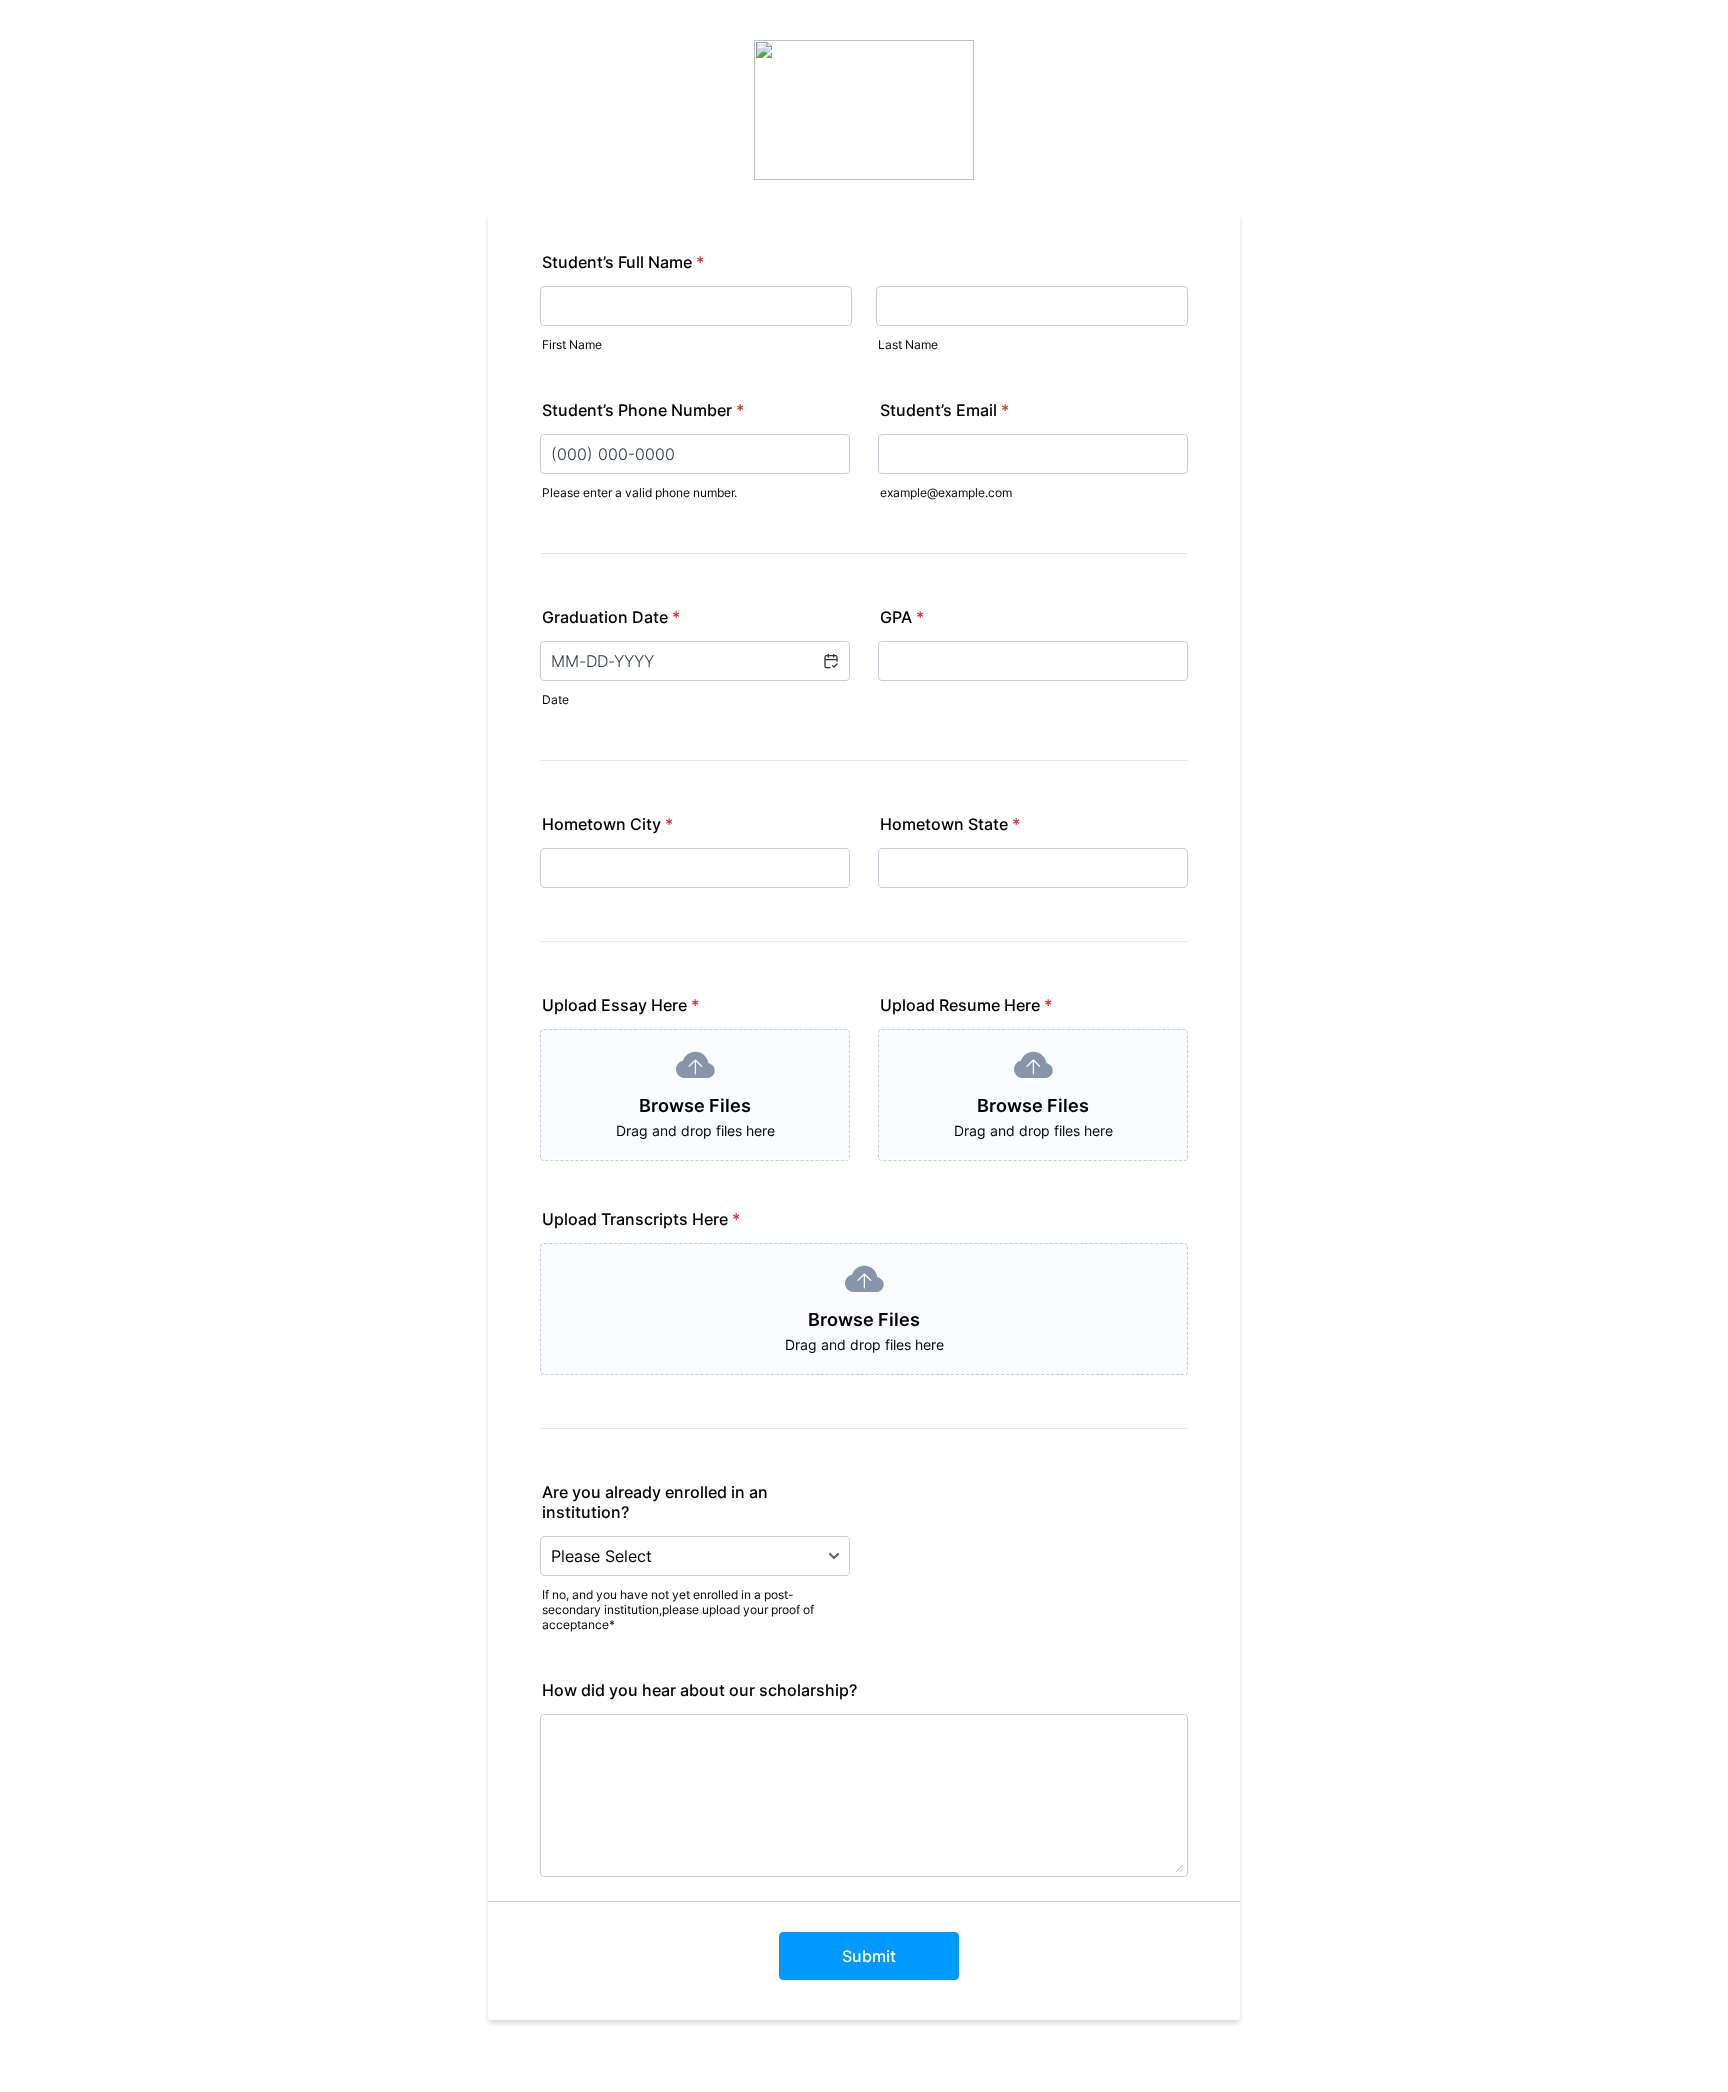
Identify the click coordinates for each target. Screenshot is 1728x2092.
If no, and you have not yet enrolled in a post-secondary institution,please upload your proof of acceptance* (678, 1609)
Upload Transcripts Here (641, 1219)
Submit (869, 1956)
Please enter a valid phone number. (639, 492)
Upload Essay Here (620, 1005)
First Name (572, 344)
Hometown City (607, 824)
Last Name (908, 344)
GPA (902, 617)
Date (555, 699)
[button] (830, 661)
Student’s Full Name (623, 262)
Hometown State (950, 824)
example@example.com (946, 492)
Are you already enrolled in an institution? (655, 1502)
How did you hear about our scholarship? (699, 1690)
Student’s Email (944, 410)
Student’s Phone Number (643, 410)
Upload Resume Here (966, 1005)
